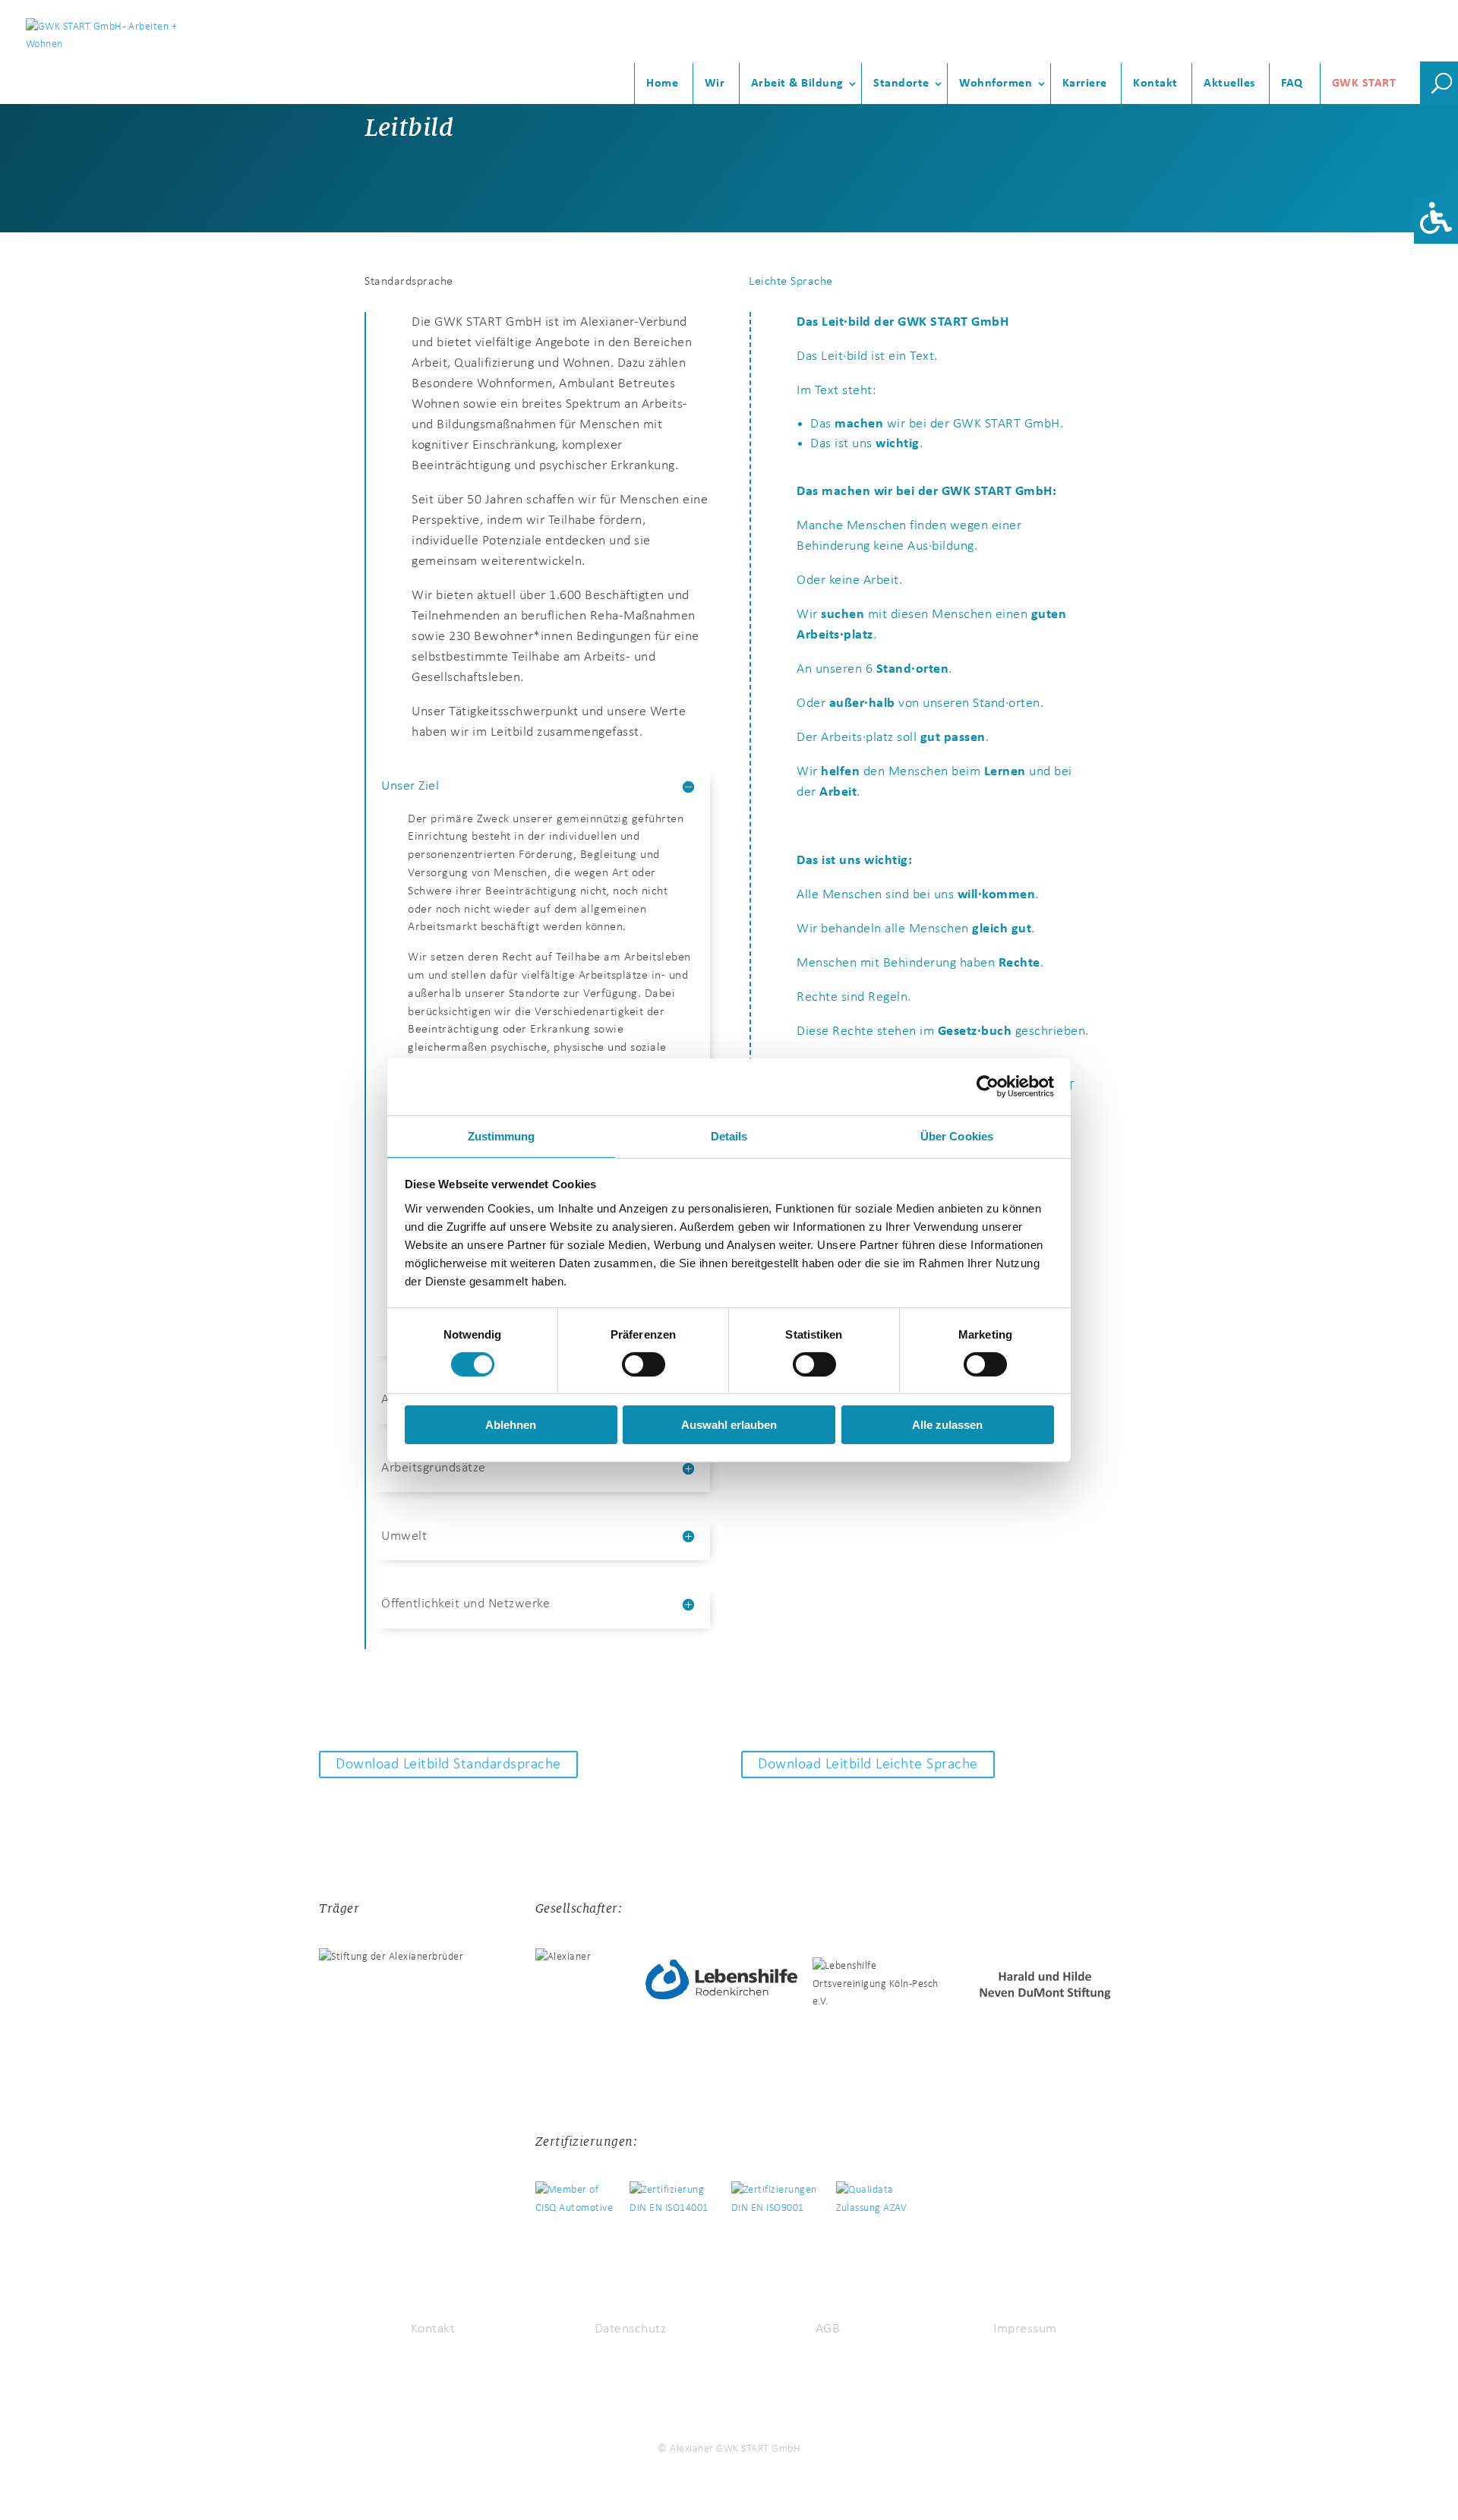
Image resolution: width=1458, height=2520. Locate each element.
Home (662, 84)
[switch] (644, 1364)
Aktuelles (1229, 84)
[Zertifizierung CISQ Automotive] (582, 2200)
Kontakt (1155, 84)
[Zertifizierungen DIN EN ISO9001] (784, 2200)
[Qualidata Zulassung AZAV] (879, 2200)
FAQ (1292, 84)
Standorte (901, 84)
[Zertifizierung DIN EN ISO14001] (680, 2200)
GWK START (1364, 84)
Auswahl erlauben (729, 1425)
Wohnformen (996, 84)
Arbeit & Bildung (797, 84)
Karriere (1085, 84)
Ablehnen (511, 1425)
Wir (715, 84)
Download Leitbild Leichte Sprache (868, 1765)
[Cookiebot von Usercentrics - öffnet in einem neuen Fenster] (988, 1087)
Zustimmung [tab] (502, 1135)
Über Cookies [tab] (957, 1135)
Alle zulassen (947, 1425)
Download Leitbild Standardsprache (448, 1765)
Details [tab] (729, 1135)
